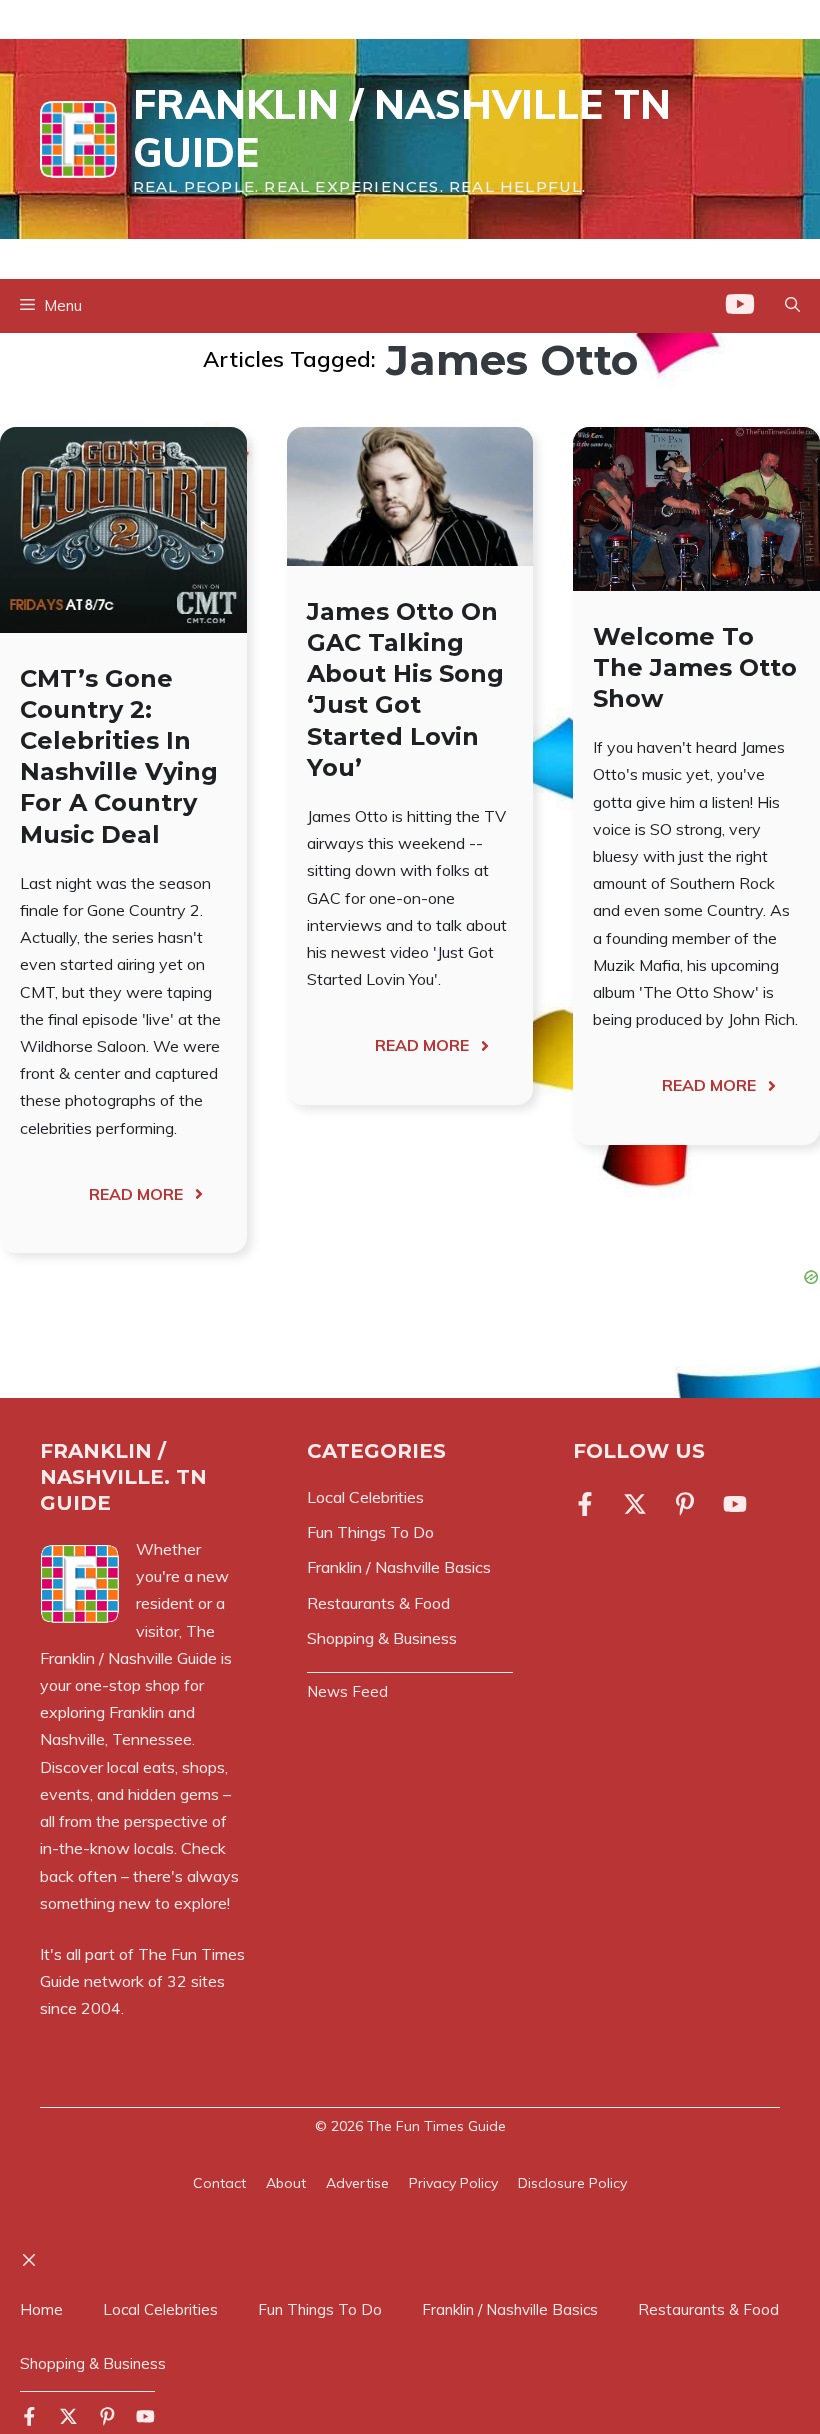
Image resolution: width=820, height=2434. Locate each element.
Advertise (357, 2183)
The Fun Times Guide (436, 2126)
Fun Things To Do (320, 2309)
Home (41, 2309)
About (286, 2183)
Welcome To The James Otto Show (695, 667)
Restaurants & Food (708, 2309)
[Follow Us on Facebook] (589, 1504)
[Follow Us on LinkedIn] (685, 1504)
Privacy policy (453, 2183)
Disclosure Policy (572, 2183)
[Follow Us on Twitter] (635, 1504)
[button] (792, 306)
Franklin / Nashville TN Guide (402, 128)
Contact (219, 2183)
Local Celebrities (160, 2309)
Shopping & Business (93, 2363)
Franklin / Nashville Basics (510, 2309)
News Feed (347, 1691)
